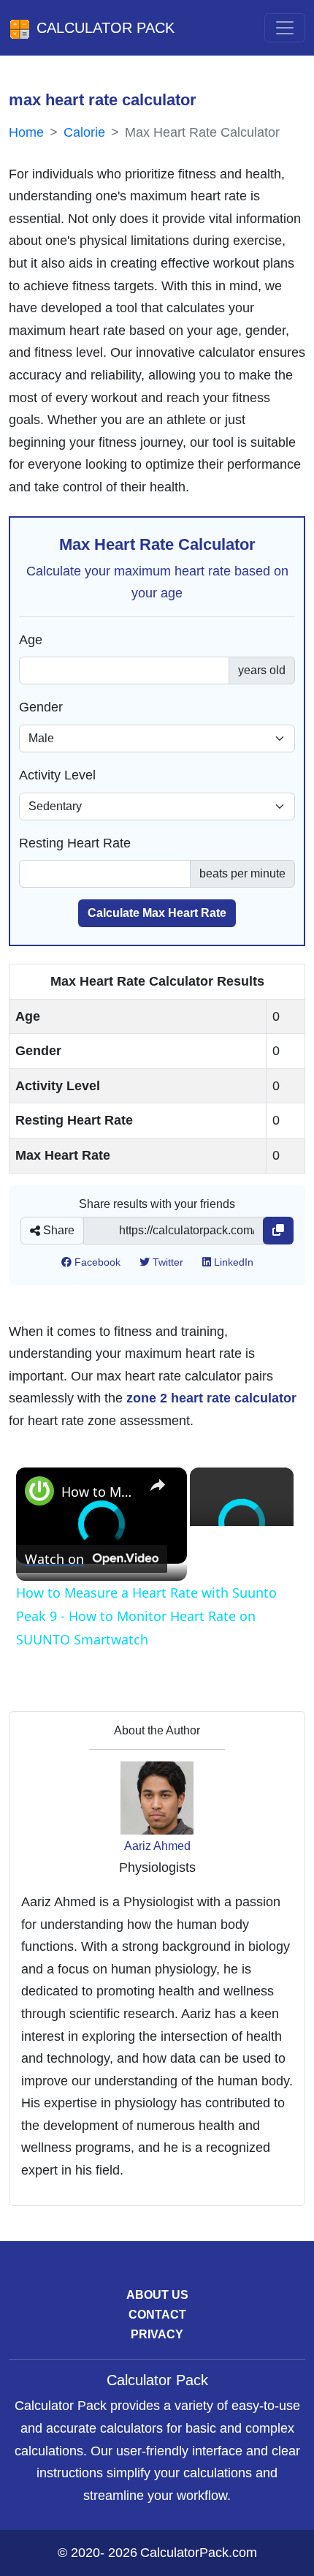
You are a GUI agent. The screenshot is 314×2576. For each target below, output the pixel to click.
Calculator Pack (106, 28)
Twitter (166, 1262)
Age (31, 640)
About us (157, 2295)
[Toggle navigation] (285, 28)
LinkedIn (232, 1262)
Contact (157, 2315)
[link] (39, 1491)
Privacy (157, 2334)
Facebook (96, 1262)
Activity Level (57, 775)
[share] (158, 1485)
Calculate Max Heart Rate (157, 913)
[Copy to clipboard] (278, 1231)
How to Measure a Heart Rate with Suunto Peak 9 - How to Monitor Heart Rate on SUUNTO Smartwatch (99, 1492)
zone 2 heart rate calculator (211, 1398)
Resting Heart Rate (75, 843)
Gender (41, 707)
